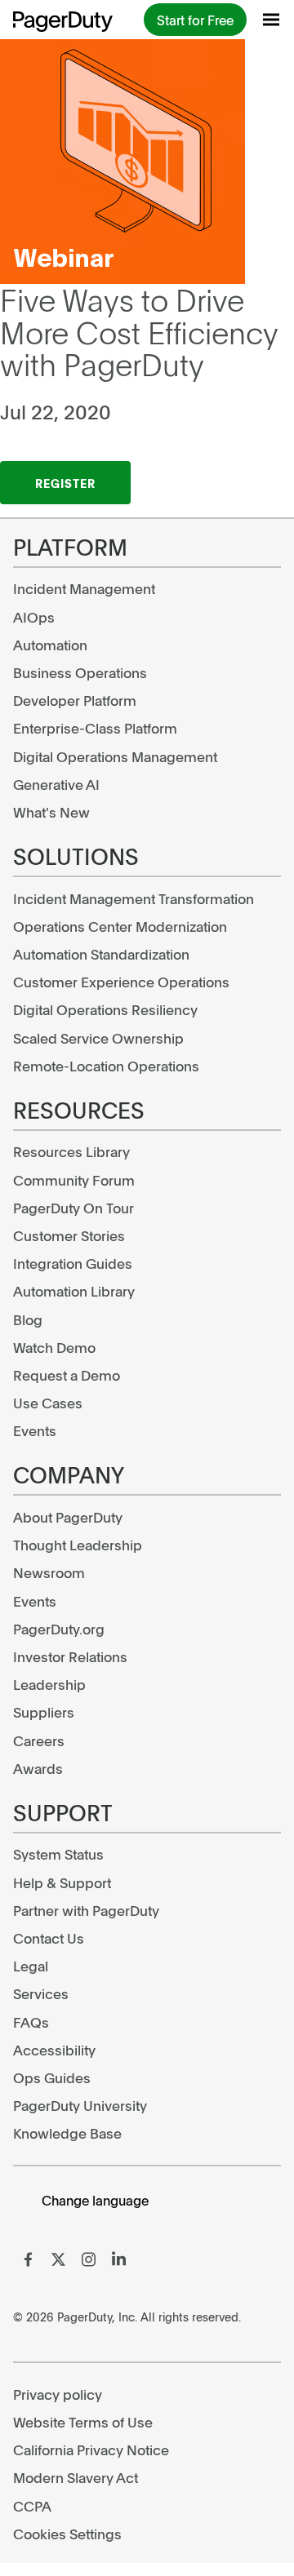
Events (35, 1430)
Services (41, 1993)
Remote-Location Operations (106, 1066)
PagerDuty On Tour (73, 1208)
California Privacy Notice (91, 2450)
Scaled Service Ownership (98, 1038)
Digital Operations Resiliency (105, 1009)
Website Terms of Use (83, 2422)
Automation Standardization (101, 954)
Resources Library (71, 1151)
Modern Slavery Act (76, 2477)
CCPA (32, 2506)
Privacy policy (58, 2394)
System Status (58, 1854)
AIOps (34, 617)
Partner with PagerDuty (86, 1910)
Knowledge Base (67, 2133)
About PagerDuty (68, 1517)
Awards (38, 1768)
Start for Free (195, 20)
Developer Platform (75, 700)
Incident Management (84, 588)
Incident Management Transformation (134, 898)
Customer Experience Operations (121, 982)
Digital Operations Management (115, 756)
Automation (50, 645)
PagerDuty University (80, 2105)
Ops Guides (52, 2077)
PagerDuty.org (59, 1629)
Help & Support (62, 1882)
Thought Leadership (78, 1545)
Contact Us (49, 1938)
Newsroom (49, 1572)
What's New (51, 812)
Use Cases (48, 1403)
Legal (31, 1966)
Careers (39, 1740)
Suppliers (44, 1712)
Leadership (49, 1684)
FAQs (31, 2022)
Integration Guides (73, 1263)
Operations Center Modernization (120, 926)
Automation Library (74, 1291)
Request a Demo (67, 1375)
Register (65, 483)
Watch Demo (54, 1347)
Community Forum (74, 1180)
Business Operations (80, 672)
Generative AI (56, 784)
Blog (28, 1319)
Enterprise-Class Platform (95, 728)
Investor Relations (70, 1656)
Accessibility (54, 2050)
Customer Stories (69, 1235)
